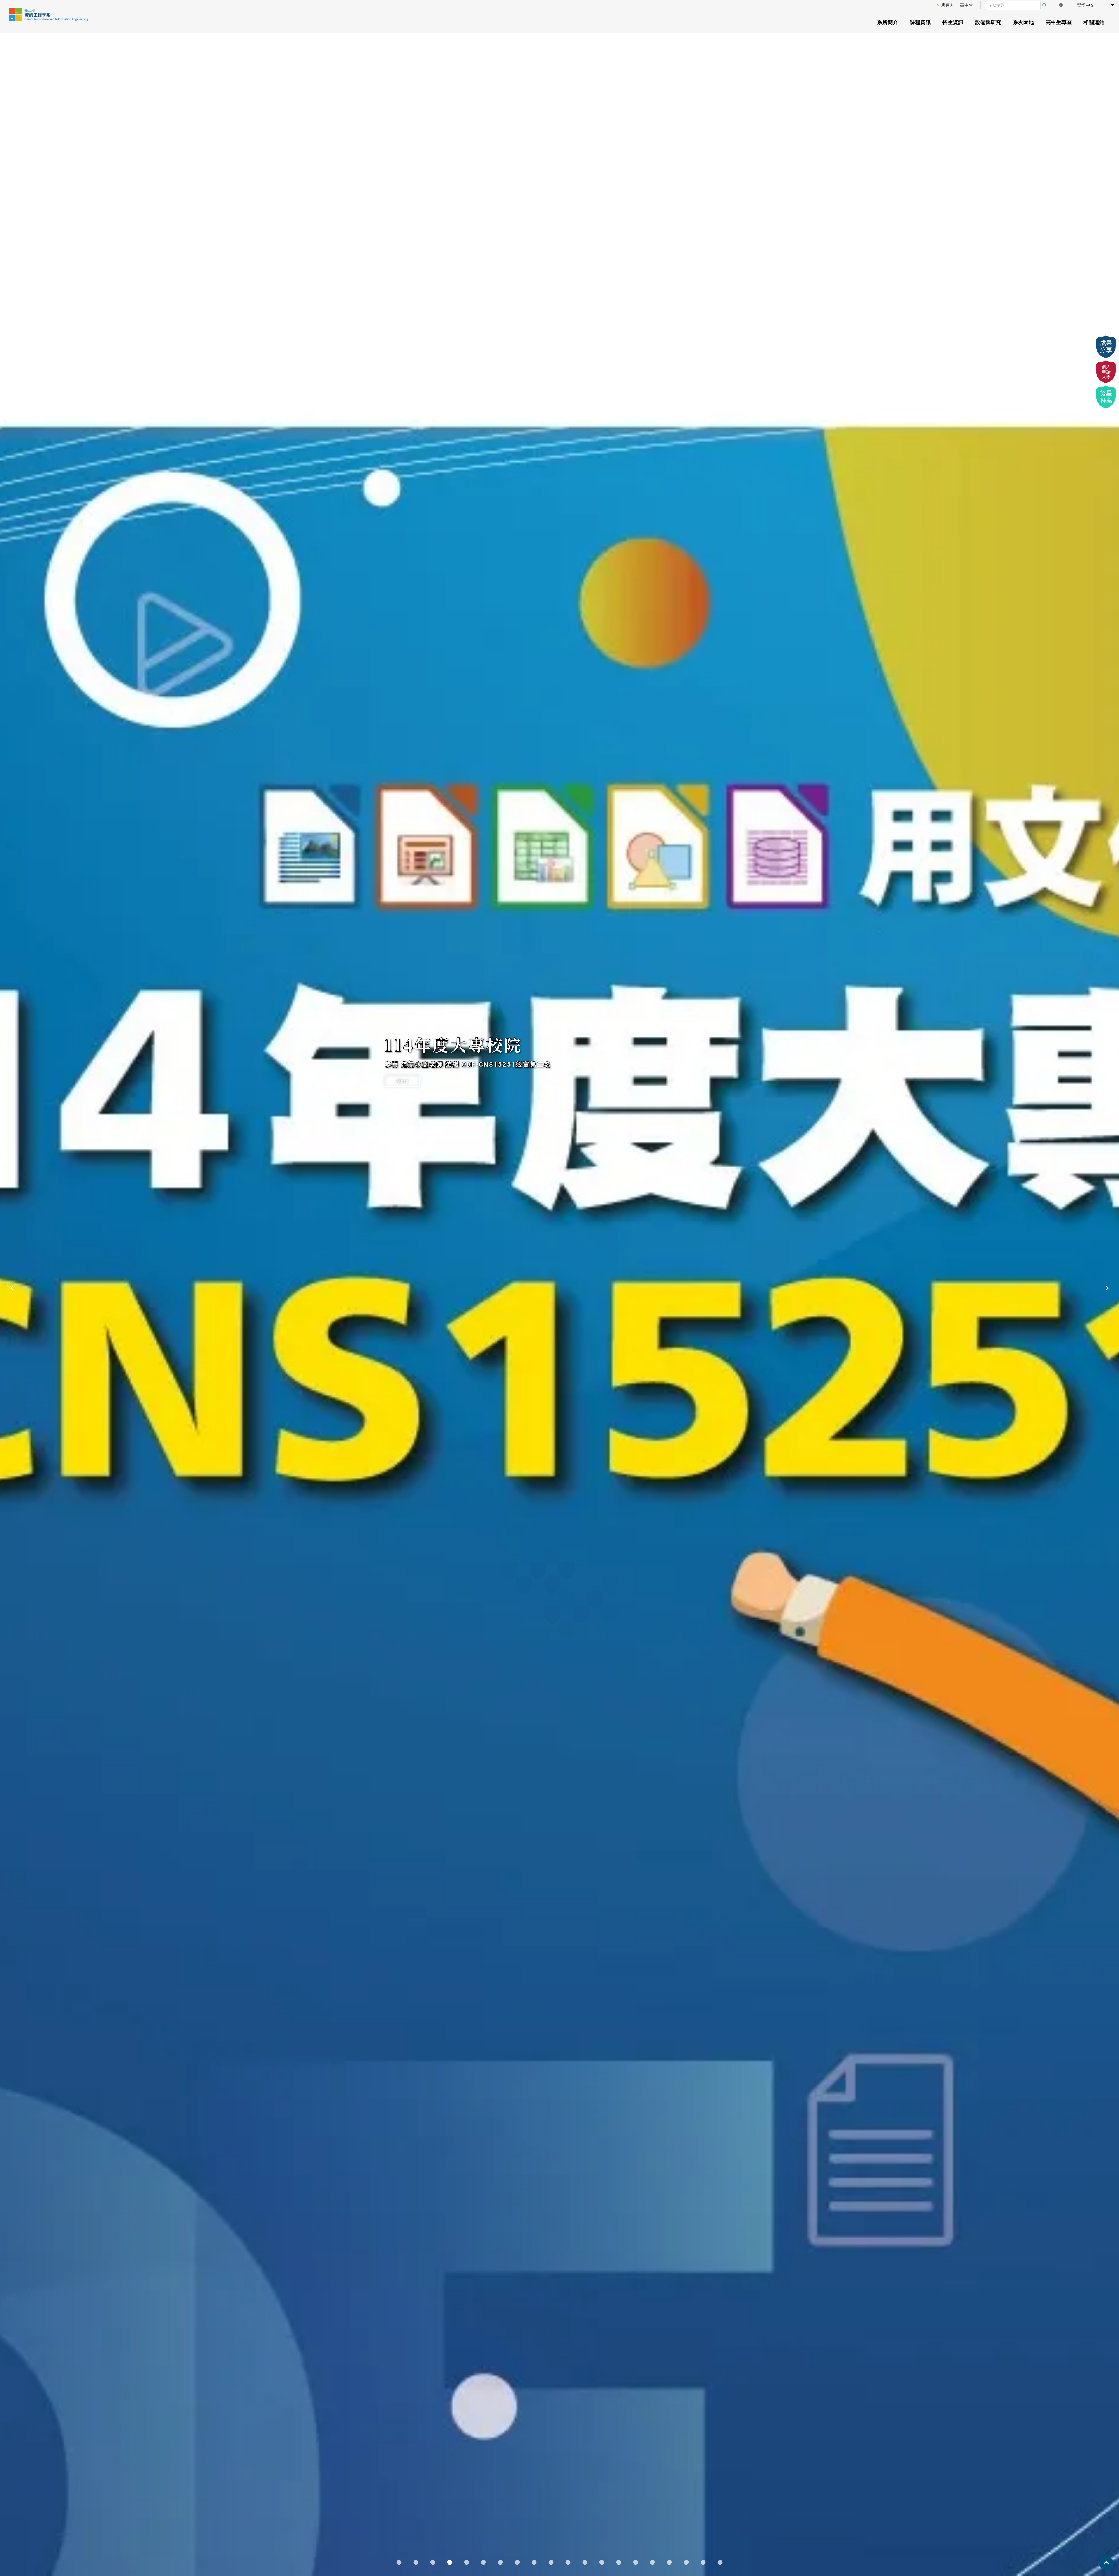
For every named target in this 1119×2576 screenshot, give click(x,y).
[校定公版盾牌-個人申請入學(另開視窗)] (1106, 372)
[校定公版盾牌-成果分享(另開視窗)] (1106, 347)
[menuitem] (945, 5)
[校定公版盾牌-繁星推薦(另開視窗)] (1106, 397)
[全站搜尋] (1044, 5)
